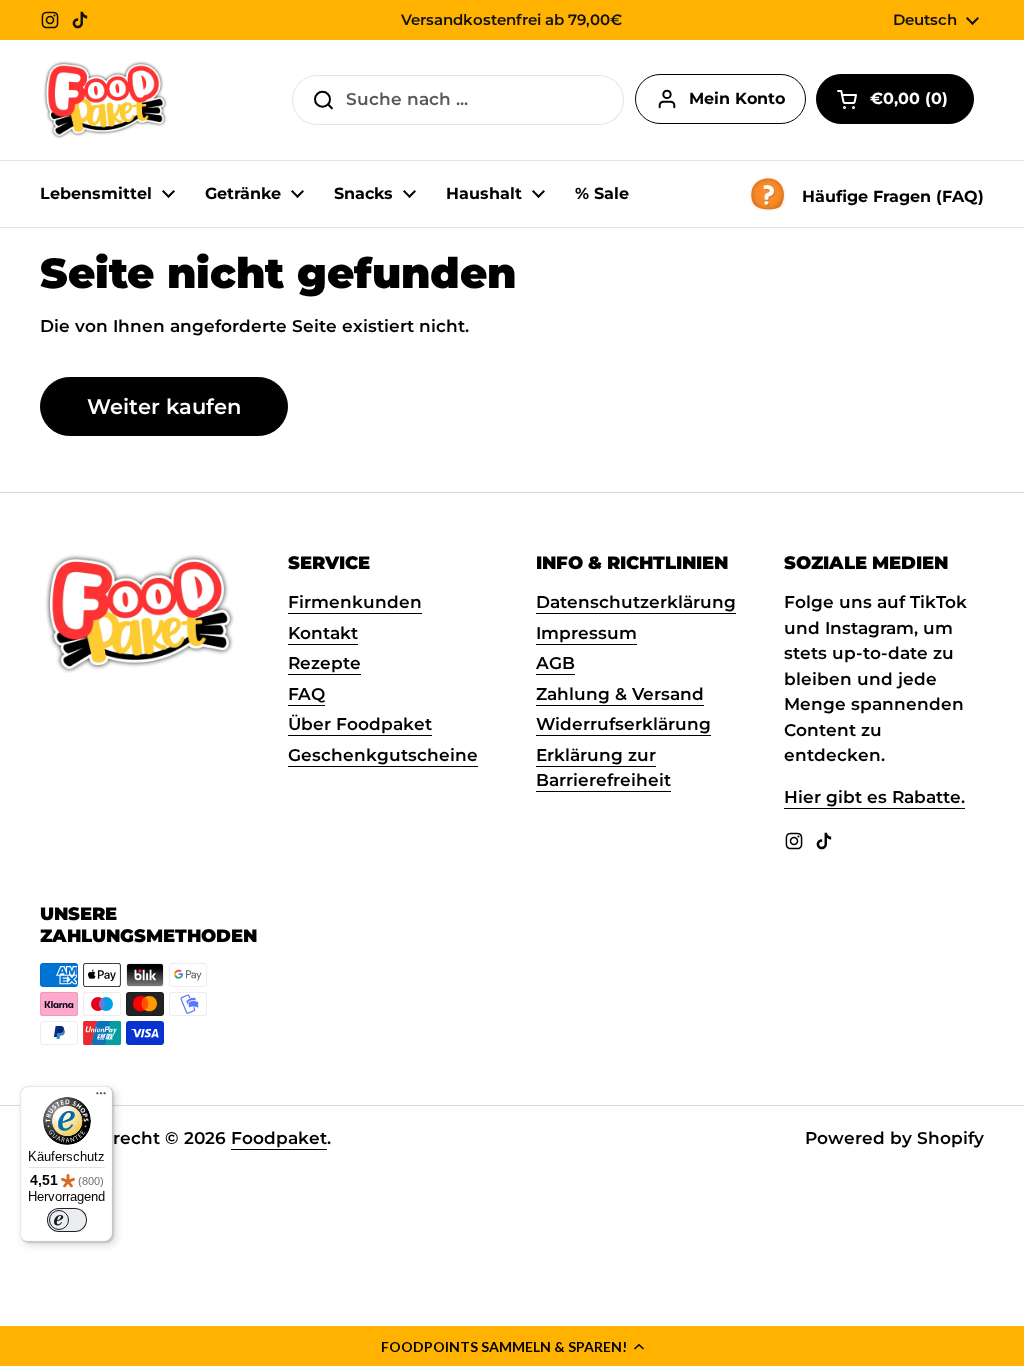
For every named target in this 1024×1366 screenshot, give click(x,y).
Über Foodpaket (360, 724)
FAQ (306, 694)
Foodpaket (279, 1138)
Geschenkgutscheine (383, 755)
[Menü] (101, 1098)
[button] (512, 1346)
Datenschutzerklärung (636, 602)
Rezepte (324, 663)
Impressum (586, 633)
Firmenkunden (355, 602)
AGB (555, 663)
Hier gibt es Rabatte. (874, 797)
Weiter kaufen (164, 406)
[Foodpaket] (105, 100)
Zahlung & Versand (620, 694)
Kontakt (323, 633)
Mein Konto (737, 98)
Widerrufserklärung (623, 724)
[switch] (67, 1220)
